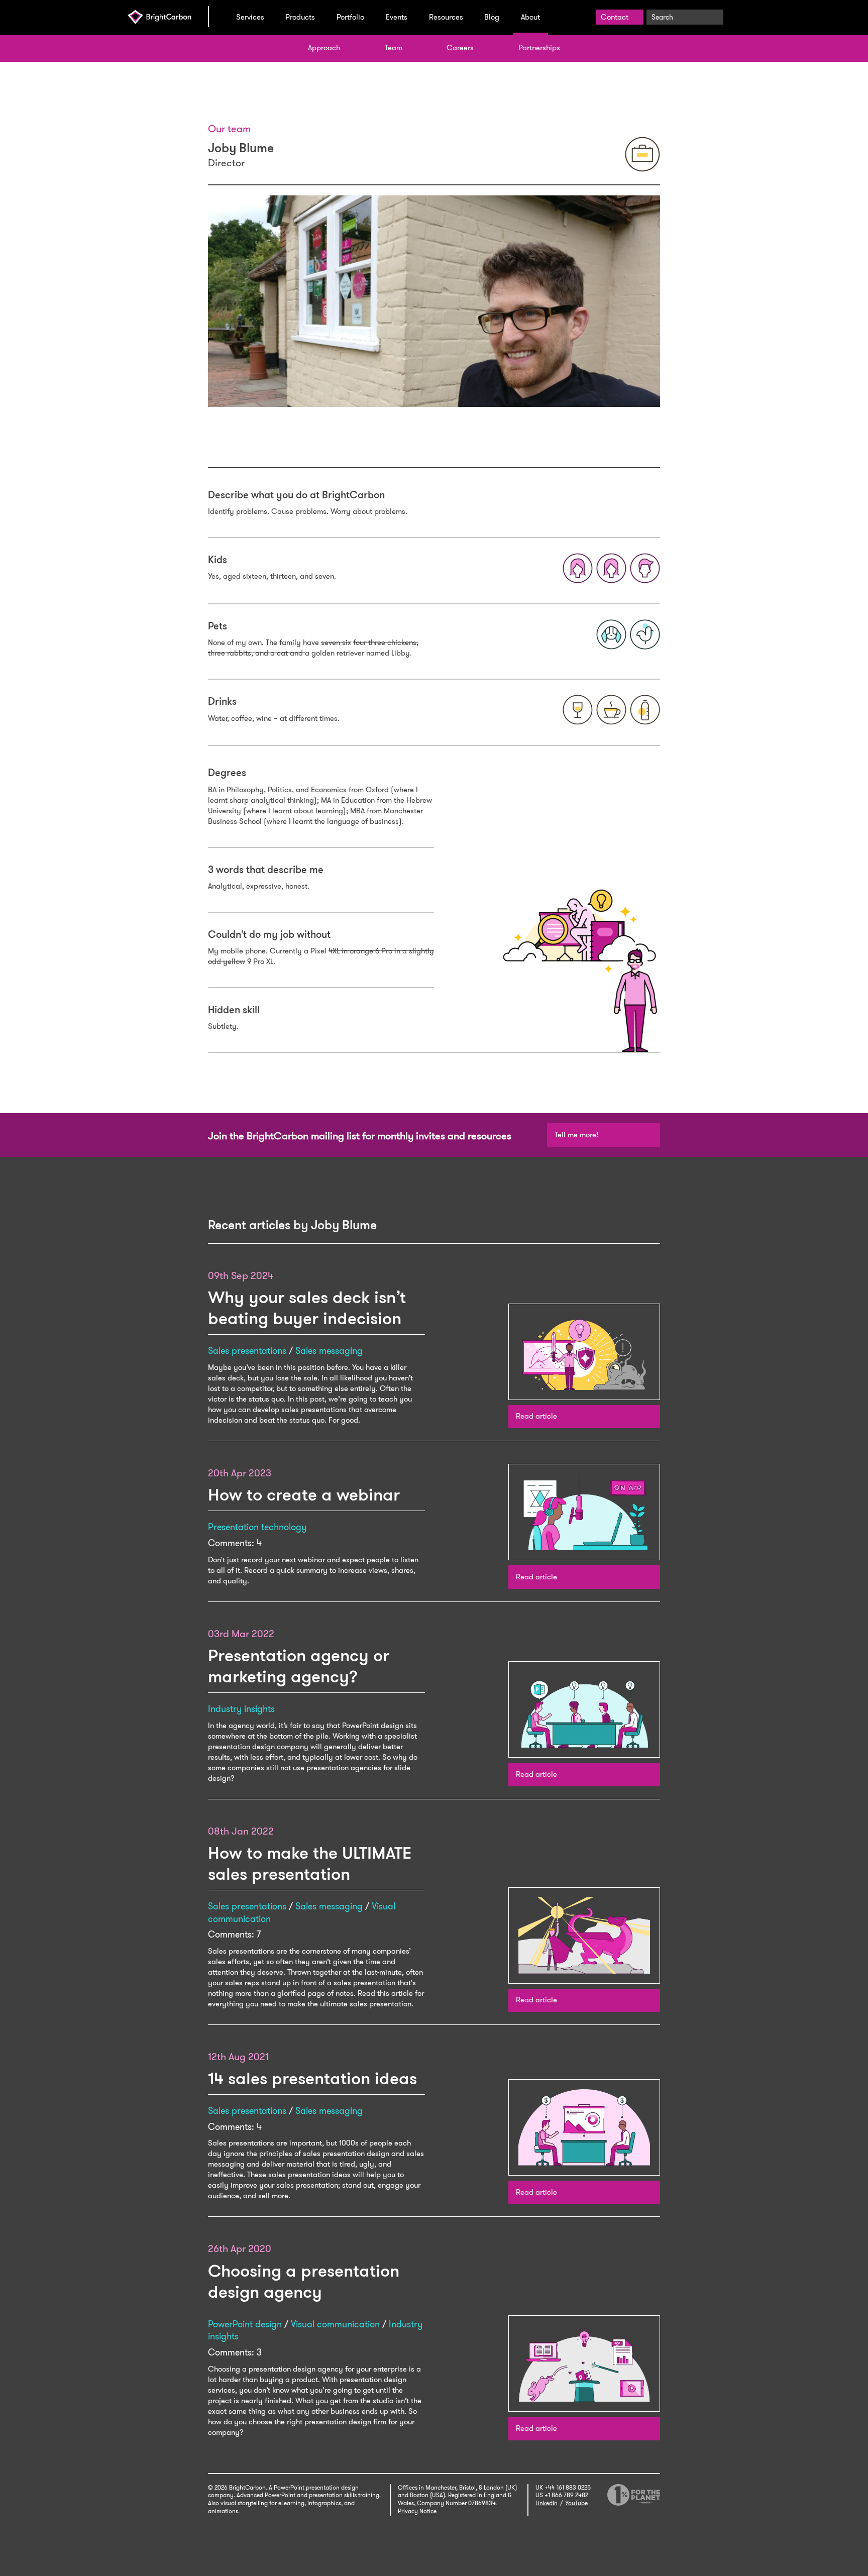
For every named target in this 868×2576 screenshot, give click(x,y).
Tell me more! (576, 1135)
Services (250, 17)
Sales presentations (247, 1351)
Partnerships (539, 48)
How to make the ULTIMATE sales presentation (310, 1863)
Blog (492, 17)
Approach (324, 48)
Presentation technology (257, 1527)
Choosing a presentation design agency (304, 2281)
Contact (615, 17)
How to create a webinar (304, 1495)
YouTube (576, 2503)
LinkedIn (547, 2503)
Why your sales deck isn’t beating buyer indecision (307, 1308)
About (530, 17)
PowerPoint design (245, 2324)
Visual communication (335, 2324)
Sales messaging (329, 1351)
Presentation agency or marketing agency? (299, 1666)
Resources (446, 17)
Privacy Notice (417, 2511)
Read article (536, 1416)
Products (300, 17)
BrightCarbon (168, 17)
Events (397, 17)
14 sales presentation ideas (312, 2078)
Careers (460, 48)
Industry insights (241, 1709)
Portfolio (350, 17)
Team (394, 48)
